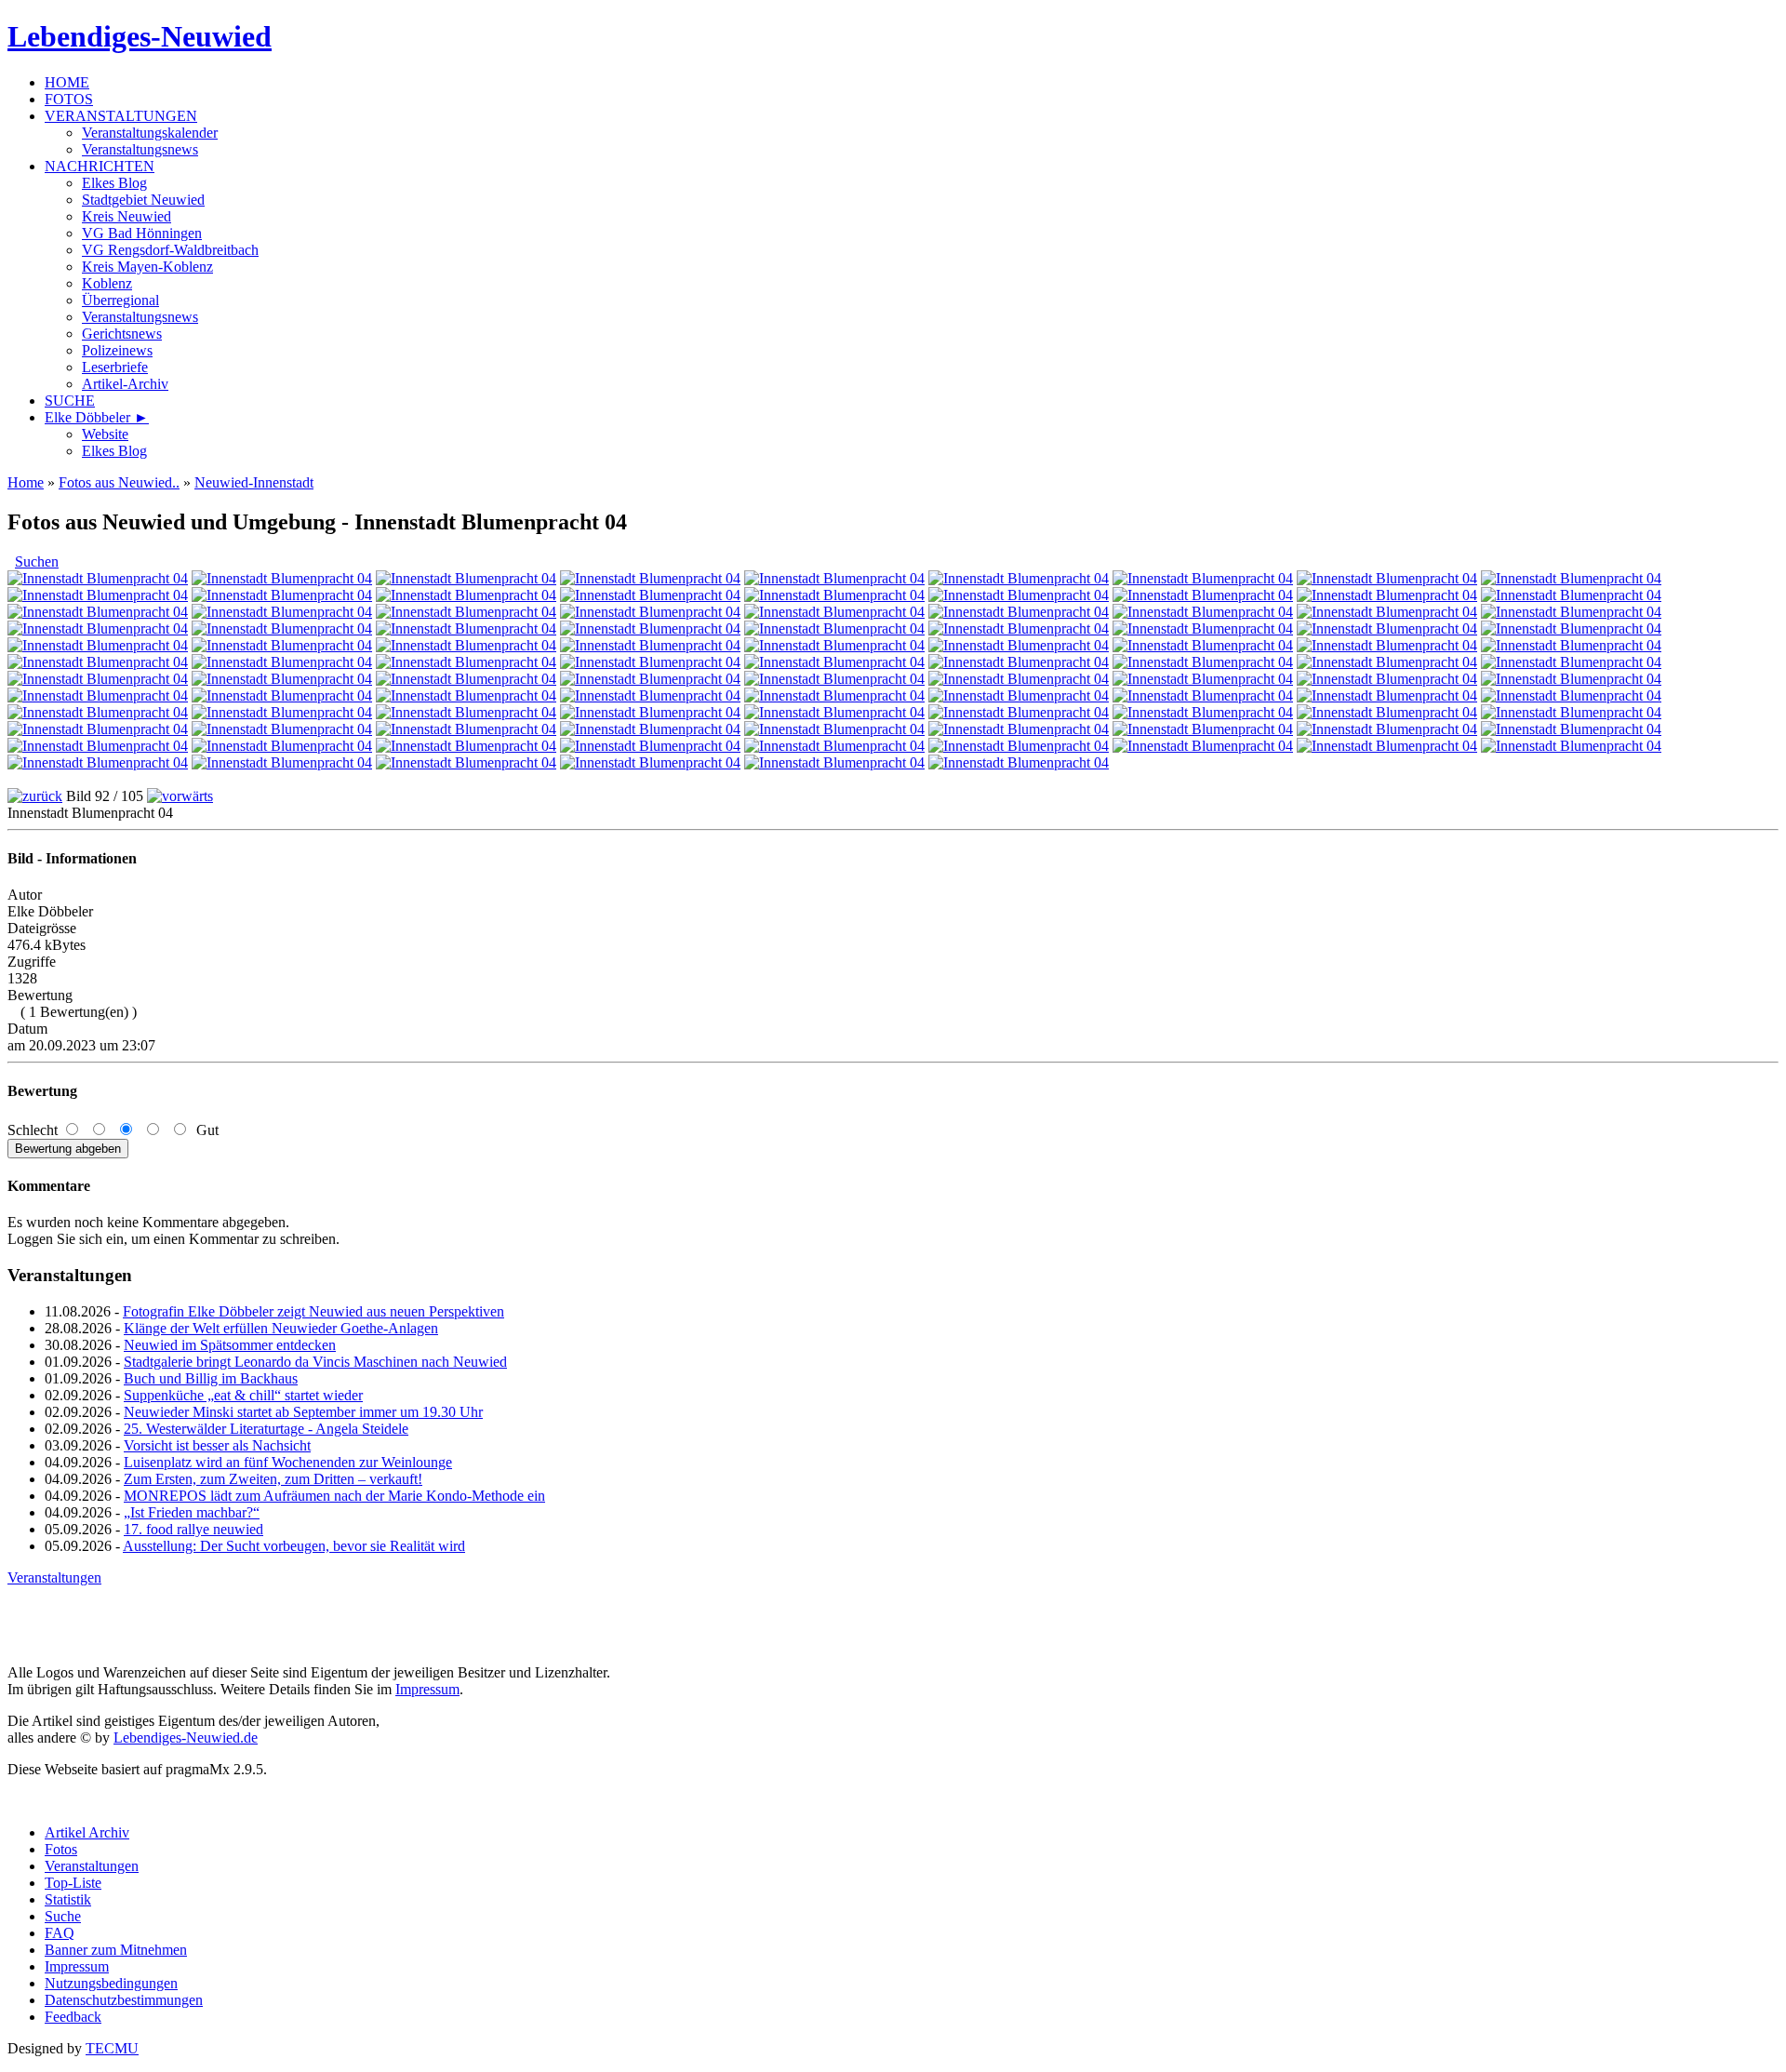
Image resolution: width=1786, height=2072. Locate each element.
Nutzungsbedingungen (111, 1983)
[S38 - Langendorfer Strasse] (466, 729)
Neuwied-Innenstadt (254, 482)
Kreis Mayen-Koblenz (147, 267)
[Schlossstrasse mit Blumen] (466, 595)
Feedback (73, 2017)
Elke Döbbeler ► (97, 417)
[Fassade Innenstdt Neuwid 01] (650, 762)
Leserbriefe (115, 367)
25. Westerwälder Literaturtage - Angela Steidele (266, 1429)
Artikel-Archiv (125, 384)
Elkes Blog (114, 183)
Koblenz (107, 283)
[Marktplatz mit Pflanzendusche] (1387, 612)
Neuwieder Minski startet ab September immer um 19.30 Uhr (303, 1412)
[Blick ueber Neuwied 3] (1203, 746)
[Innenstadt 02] (98, 746)
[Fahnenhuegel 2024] (282, 712)
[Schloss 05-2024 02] (1203, 695)
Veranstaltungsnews (140, 149)
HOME (67, 82)
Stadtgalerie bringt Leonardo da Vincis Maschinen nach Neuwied (315, 1362)
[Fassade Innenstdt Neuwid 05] (1203, 729)
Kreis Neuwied (127, 216)
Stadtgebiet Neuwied (143, 200)
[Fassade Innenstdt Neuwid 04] (1019, 729)
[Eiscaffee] (650, 712)
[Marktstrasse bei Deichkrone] (1387, 662)
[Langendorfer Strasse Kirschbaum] (98, 645)
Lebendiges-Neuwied (140, 36)
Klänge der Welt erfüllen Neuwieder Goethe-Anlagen (281, 1328)
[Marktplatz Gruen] (282, 662)
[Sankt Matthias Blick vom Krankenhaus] (650, 595)
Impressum (427, 1689)
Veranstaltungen (54, 1577)
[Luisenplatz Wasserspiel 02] (1571, 595)
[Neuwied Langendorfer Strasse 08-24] (650, 679)
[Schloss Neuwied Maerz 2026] (1019, 595)
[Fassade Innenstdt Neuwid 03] (1019, 762)
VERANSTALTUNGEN (121, 116)
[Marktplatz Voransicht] (1203, 662)
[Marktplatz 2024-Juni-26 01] (1387, 679)
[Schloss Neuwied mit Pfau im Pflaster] (1203, 595)
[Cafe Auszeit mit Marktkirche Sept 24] (650, 662)
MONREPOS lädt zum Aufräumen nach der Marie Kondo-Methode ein (334, 1496)
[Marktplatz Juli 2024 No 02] (1019, 679)
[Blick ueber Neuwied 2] (1019, 746)
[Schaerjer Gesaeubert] (1019, 612)
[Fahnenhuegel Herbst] (1571, 712)
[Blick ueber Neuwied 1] (834, 746)
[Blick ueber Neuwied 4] (1387, 746)
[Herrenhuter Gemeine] (650, 645)
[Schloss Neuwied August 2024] (98, 679)
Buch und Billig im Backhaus (211, 1378)
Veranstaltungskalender (150, 133)
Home (26, 482)
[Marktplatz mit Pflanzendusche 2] (1571, 612)
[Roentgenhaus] (466, 578)
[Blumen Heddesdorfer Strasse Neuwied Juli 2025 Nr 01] (282, 628)
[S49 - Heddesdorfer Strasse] (282, 595)
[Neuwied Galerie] (1203, 712)
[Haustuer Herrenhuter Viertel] (650, 695)
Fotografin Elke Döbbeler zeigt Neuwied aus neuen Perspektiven (313, 1311)
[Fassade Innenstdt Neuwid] (466, 762)
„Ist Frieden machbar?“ (192, 1512)
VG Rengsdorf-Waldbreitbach (170, 250)
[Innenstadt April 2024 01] (1387, 695)
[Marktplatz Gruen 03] (98, 662)
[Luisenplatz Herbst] (98, 729)
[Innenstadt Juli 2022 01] (650, 746)
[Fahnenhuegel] (282, 762)
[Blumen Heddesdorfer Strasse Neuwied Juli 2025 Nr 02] (466, 628)
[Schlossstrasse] (1571, 695)
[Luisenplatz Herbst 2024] (1203, 645)
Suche (63, 1916)
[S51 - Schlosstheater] (1203, 578)
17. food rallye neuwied (193, 1529)
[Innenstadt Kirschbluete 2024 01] (98, 712)
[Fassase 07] (1571, 729)
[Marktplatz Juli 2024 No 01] (834, 679)
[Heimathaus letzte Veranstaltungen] (1203, 612)
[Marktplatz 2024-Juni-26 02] (1571, 679)
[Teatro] (834, 712)
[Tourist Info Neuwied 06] (282, 612)
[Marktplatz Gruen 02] (1571, 645)
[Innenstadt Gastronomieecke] (466, 746)
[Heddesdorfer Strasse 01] (1203, 628)
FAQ (60, 1933)
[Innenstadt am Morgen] (1387, 712)
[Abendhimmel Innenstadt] (1387, 595)
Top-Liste (73, 1883)
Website (105, 434)
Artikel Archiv (87, 1832)
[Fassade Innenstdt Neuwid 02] (834, 762)
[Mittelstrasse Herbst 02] (1019, 645)
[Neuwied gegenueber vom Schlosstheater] (282, 679)
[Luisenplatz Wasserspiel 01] (834, 612)
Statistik (68, 1899)
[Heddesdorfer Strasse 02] (1387, 628)
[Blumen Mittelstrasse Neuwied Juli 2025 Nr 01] (98, 628)
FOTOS (69, 99)
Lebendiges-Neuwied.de (186, 1738)
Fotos (61, 1849)
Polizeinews (117, 350)
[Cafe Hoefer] (466, 662)
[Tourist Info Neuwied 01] (650, 612)
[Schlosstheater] (466, 645)
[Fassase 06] (1387, 729)
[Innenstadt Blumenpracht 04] (282, 746)
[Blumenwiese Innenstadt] (1019, 628)
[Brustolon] (1019, 712)
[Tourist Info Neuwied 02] (98, 612)
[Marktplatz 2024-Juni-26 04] (282, 695)
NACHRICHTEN (100, 166)
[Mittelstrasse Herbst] (834, 645)
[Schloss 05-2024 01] (1019, 695)
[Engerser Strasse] (1571, 746)
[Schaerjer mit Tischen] (98, 578)
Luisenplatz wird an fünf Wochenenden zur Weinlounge (288, 1462)
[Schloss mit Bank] (650, 578)
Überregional (120, 300)
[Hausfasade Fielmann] (282, 578)
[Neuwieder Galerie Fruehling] (466, 712)
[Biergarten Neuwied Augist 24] (1571, 662)
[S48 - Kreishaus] (834, 595)
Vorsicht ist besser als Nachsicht (217, 1445)
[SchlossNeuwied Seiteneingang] (1387, 578)
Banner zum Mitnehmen (116, 1950)
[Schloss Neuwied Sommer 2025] (650, 628)
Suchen (37, 561)
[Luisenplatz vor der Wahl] (834, 695)
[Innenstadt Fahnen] (1019, 662)
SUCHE (70, 401)
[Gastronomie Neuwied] (1019, 578)
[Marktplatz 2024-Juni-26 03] (98, 695)
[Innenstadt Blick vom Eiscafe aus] (834, 662)
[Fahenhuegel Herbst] (98, 762)
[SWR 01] (834, 729)
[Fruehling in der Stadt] (282, 645)
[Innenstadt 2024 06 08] (466, 695)
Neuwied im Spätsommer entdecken (230, 1345)
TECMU (112, 2048)
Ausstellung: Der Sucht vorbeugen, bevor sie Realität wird (294, 1546)
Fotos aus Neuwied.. (119, 482)
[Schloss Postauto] (834, 578)
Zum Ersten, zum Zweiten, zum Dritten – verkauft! (273, 1479)
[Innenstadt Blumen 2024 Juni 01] (1203, 679)
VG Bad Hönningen (142, 233)
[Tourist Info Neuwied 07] (466, 612)
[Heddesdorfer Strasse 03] (1571, 628)
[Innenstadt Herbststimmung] (1387, 645)
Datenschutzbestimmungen (124, 2000)
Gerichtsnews (122, 334)
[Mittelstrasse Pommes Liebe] (98, 595)
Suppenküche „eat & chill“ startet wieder (243, 1395)
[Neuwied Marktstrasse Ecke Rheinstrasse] (1571, 578)
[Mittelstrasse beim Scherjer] (834, 628)
